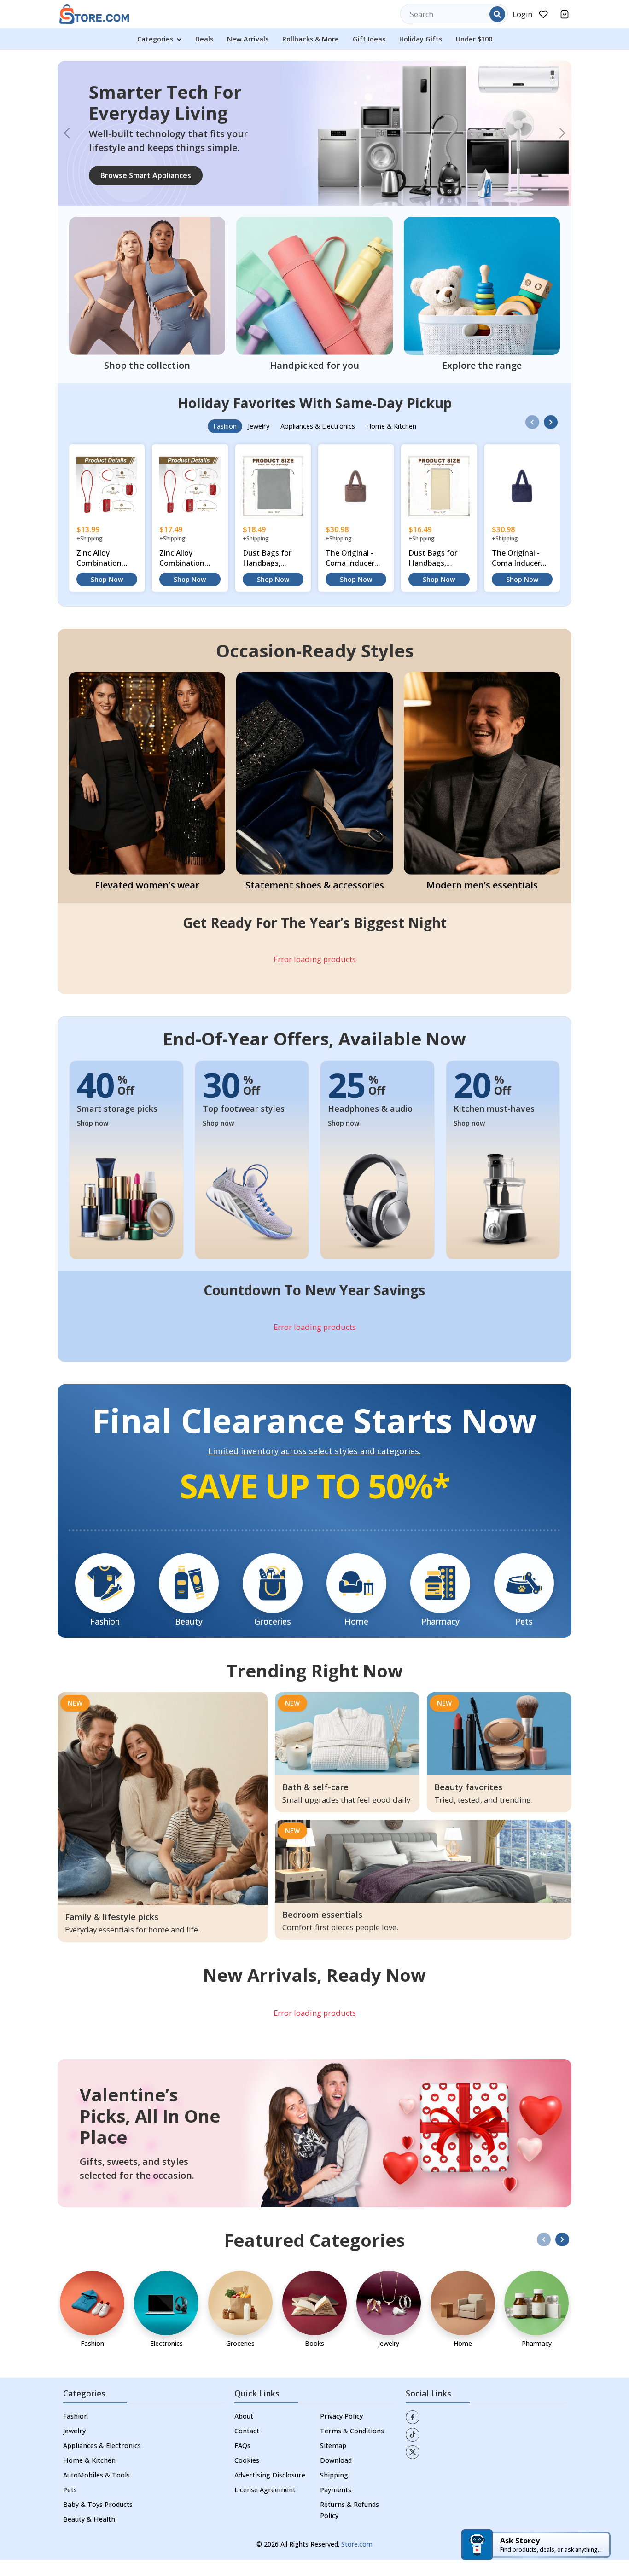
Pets (70, 2506)
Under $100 (474, 39)
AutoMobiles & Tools (96, 2491)
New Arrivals (248, 39)
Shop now (93, 1140)
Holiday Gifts (421, 39)
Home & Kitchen (89, 2476)
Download (336, 2476)
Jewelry (74, 2447)
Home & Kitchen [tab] (391, 443)
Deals (204, 39)
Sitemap (333, 2462)
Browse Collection (133, 201)
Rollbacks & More (311, 39)
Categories (156, 39)
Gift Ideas (369, 39)
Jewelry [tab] (259, 443)
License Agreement (265, 2506)
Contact (247, 2447)
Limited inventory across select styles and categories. (314, 1468)
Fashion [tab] (225, 443)
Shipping (334, 2491)
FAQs (242, 2462)
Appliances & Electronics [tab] (318, 443)
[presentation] (532, 438)
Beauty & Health (89, 2535)
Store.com (357, 2560)
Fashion (76, 2432)
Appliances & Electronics (102, 2462)
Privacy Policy (341, 2432)
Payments (336, 2506)
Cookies (247, 2476)
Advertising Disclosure (270, 2491)
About (244, 2432)
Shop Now (107, 595)
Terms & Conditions (352, 2447)
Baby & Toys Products (98, 2521)
